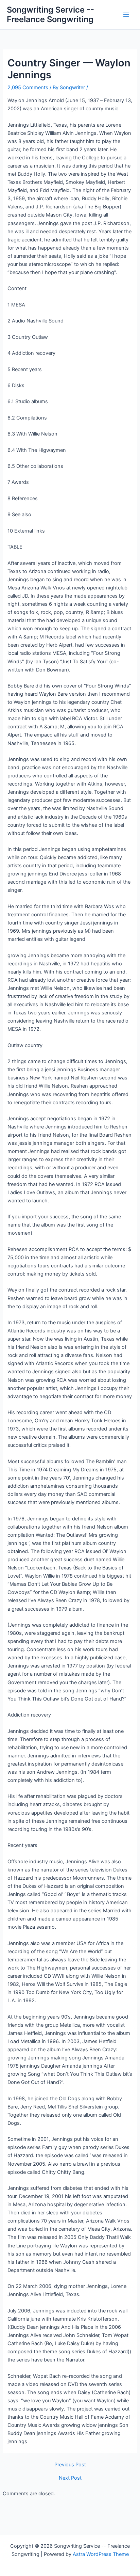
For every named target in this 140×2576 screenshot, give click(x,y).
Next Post (70, 2478)
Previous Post (70, 2465)
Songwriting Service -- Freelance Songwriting (50, 14)
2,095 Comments (28, 88)
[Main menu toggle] (126, 15)
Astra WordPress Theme (101, 2554)
